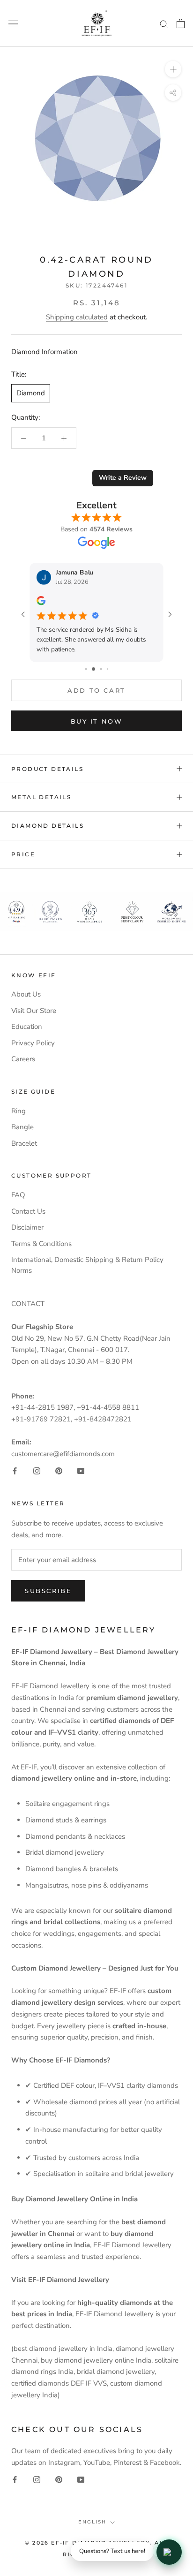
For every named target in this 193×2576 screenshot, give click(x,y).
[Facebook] (15, 1470)
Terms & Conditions (41, 1244)
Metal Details (41, 797)
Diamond (31, 393)
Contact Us (28, 1211)
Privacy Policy (33, 1043)
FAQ (18, 1195)
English (92, 2522)
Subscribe (48, 1591)
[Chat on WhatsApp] (169, 2552)
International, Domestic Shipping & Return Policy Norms (87, 1265)
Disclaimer (27, 1227)
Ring (19, 1111)
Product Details (47, 769)
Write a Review (123, 478)
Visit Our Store (34, 1011)
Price (23, 854)
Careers (23, 1059)
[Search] (164, 24)
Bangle (22, 1127)
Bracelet (24, 1143)
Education (27, 1027)
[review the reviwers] (41, 603)
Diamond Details (48, 826)
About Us (26, 994)
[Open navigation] (13, 23)
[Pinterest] (59, 1470)
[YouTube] (81, 1470)
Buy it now (97, 721)
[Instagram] (37, 1470)
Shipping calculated (77, 317)
